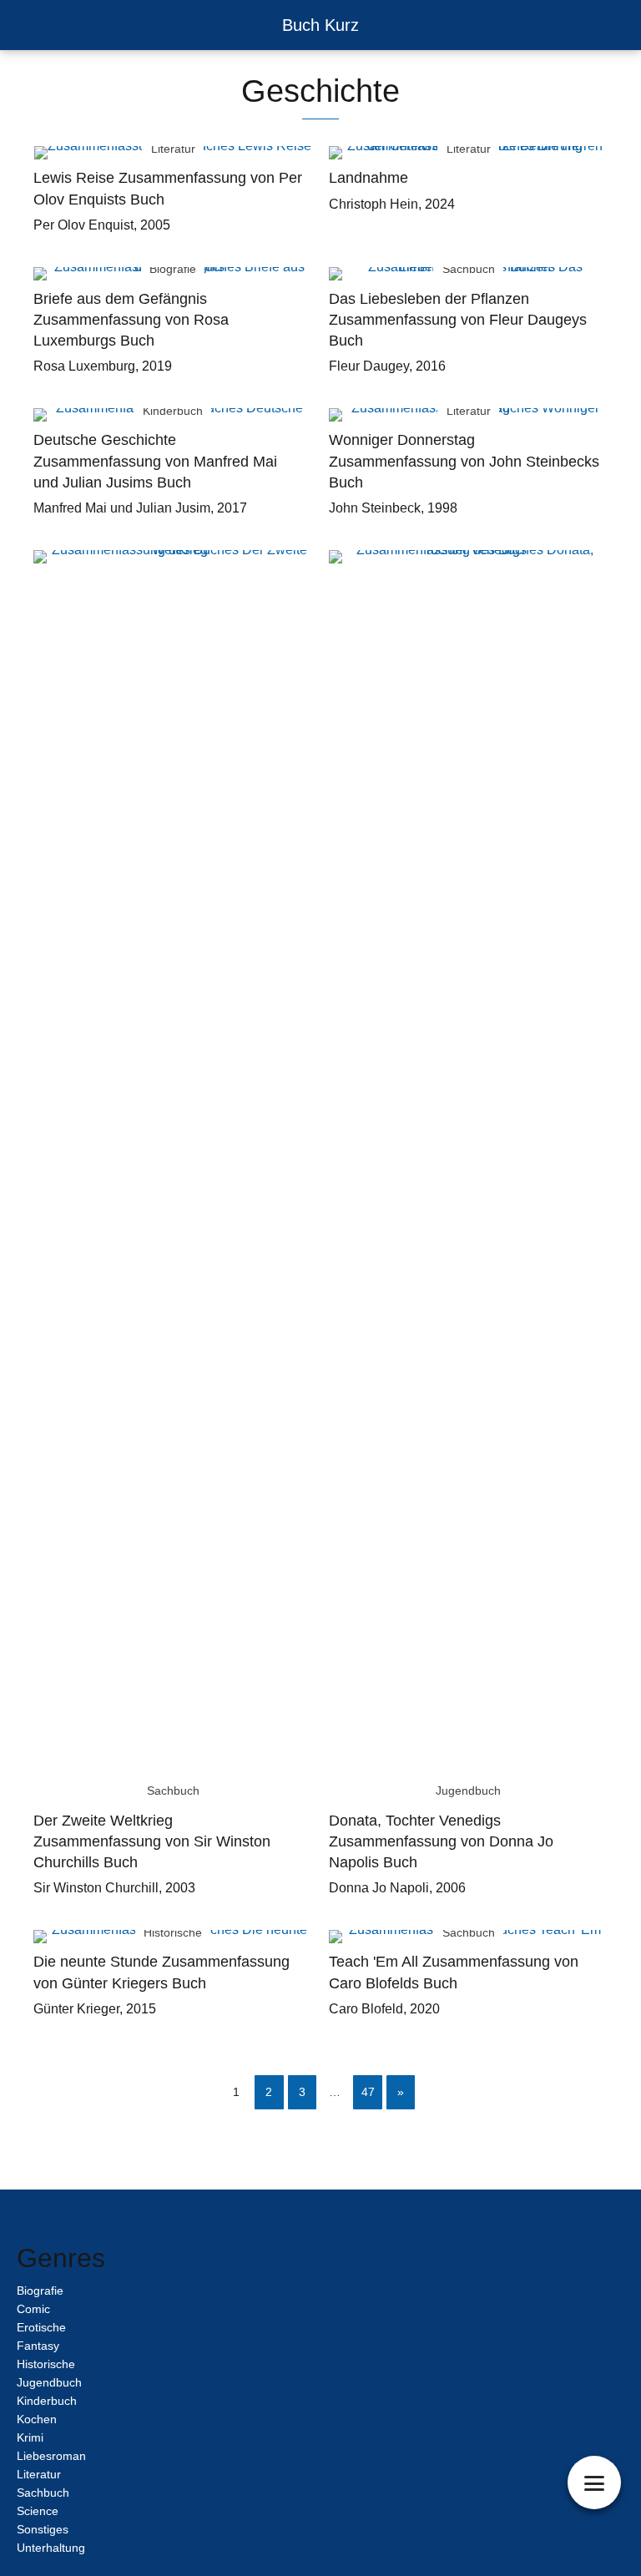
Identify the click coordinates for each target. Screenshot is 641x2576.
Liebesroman (51, 2456)
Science (38, 2511)
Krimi (30, 2437)
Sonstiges (43, 2529)
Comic (33, 2309)
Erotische (41, 2327)
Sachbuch (43, 2493)
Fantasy (38, 2346)
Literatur (39, 2474)
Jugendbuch (49, 2382)
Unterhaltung (51, 2548)
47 (368, 2092)
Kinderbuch (47, 2401)
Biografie (40, 2291)
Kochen (37, 2419)
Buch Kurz (320, 25)
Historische (46, 2364)
